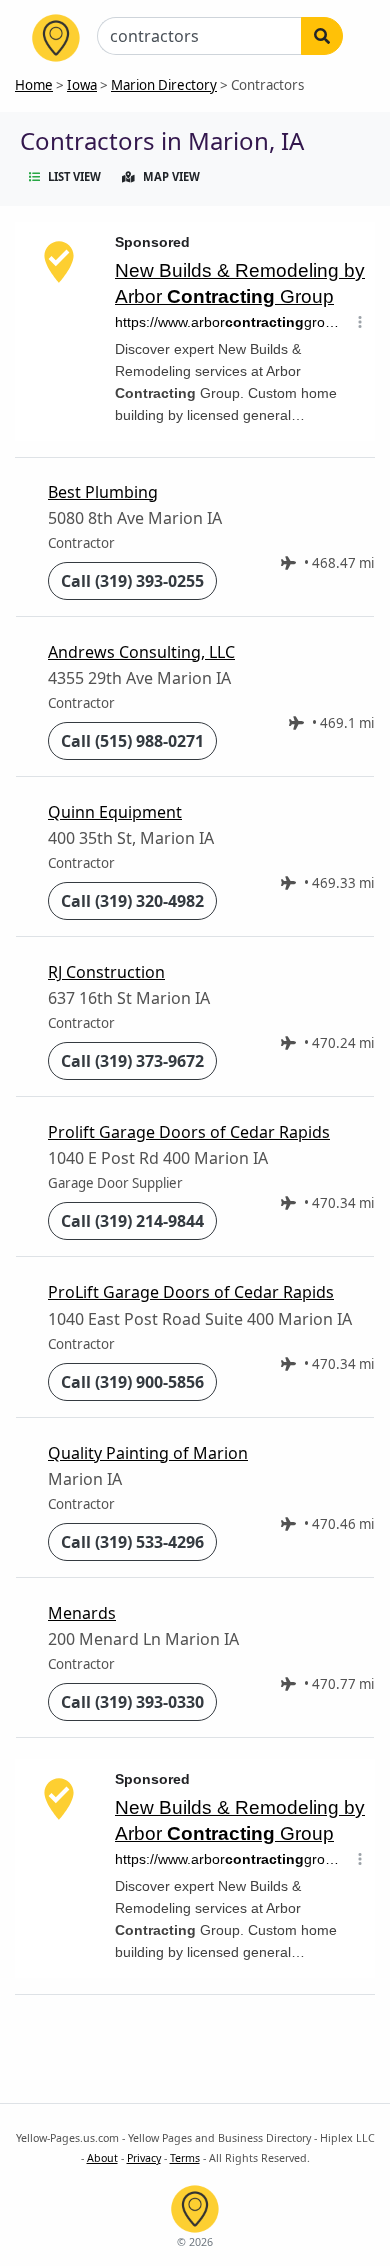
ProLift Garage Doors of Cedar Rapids (191, 1292)
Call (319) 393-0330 (132, 1702)
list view (74, 176)
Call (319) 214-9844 (132, 1221)
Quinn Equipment (115, 812)
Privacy (144, 2158)
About (102, 2158)
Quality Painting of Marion (148, 1453)
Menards (82, 1613)
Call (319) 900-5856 (132, 1382)
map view (171, 176)
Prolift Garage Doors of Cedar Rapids (189, 1132)
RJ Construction (106, 972)
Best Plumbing (103, 492)
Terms (185, 2158)
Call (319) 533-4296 (132, 1542)
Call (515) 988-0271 (132, 741)
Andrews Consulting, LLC (141, 652)
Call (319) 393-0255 (132, 581)
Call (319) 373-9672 (132, 1061)
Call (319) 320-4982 (132, 901)
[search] (322, 36)
